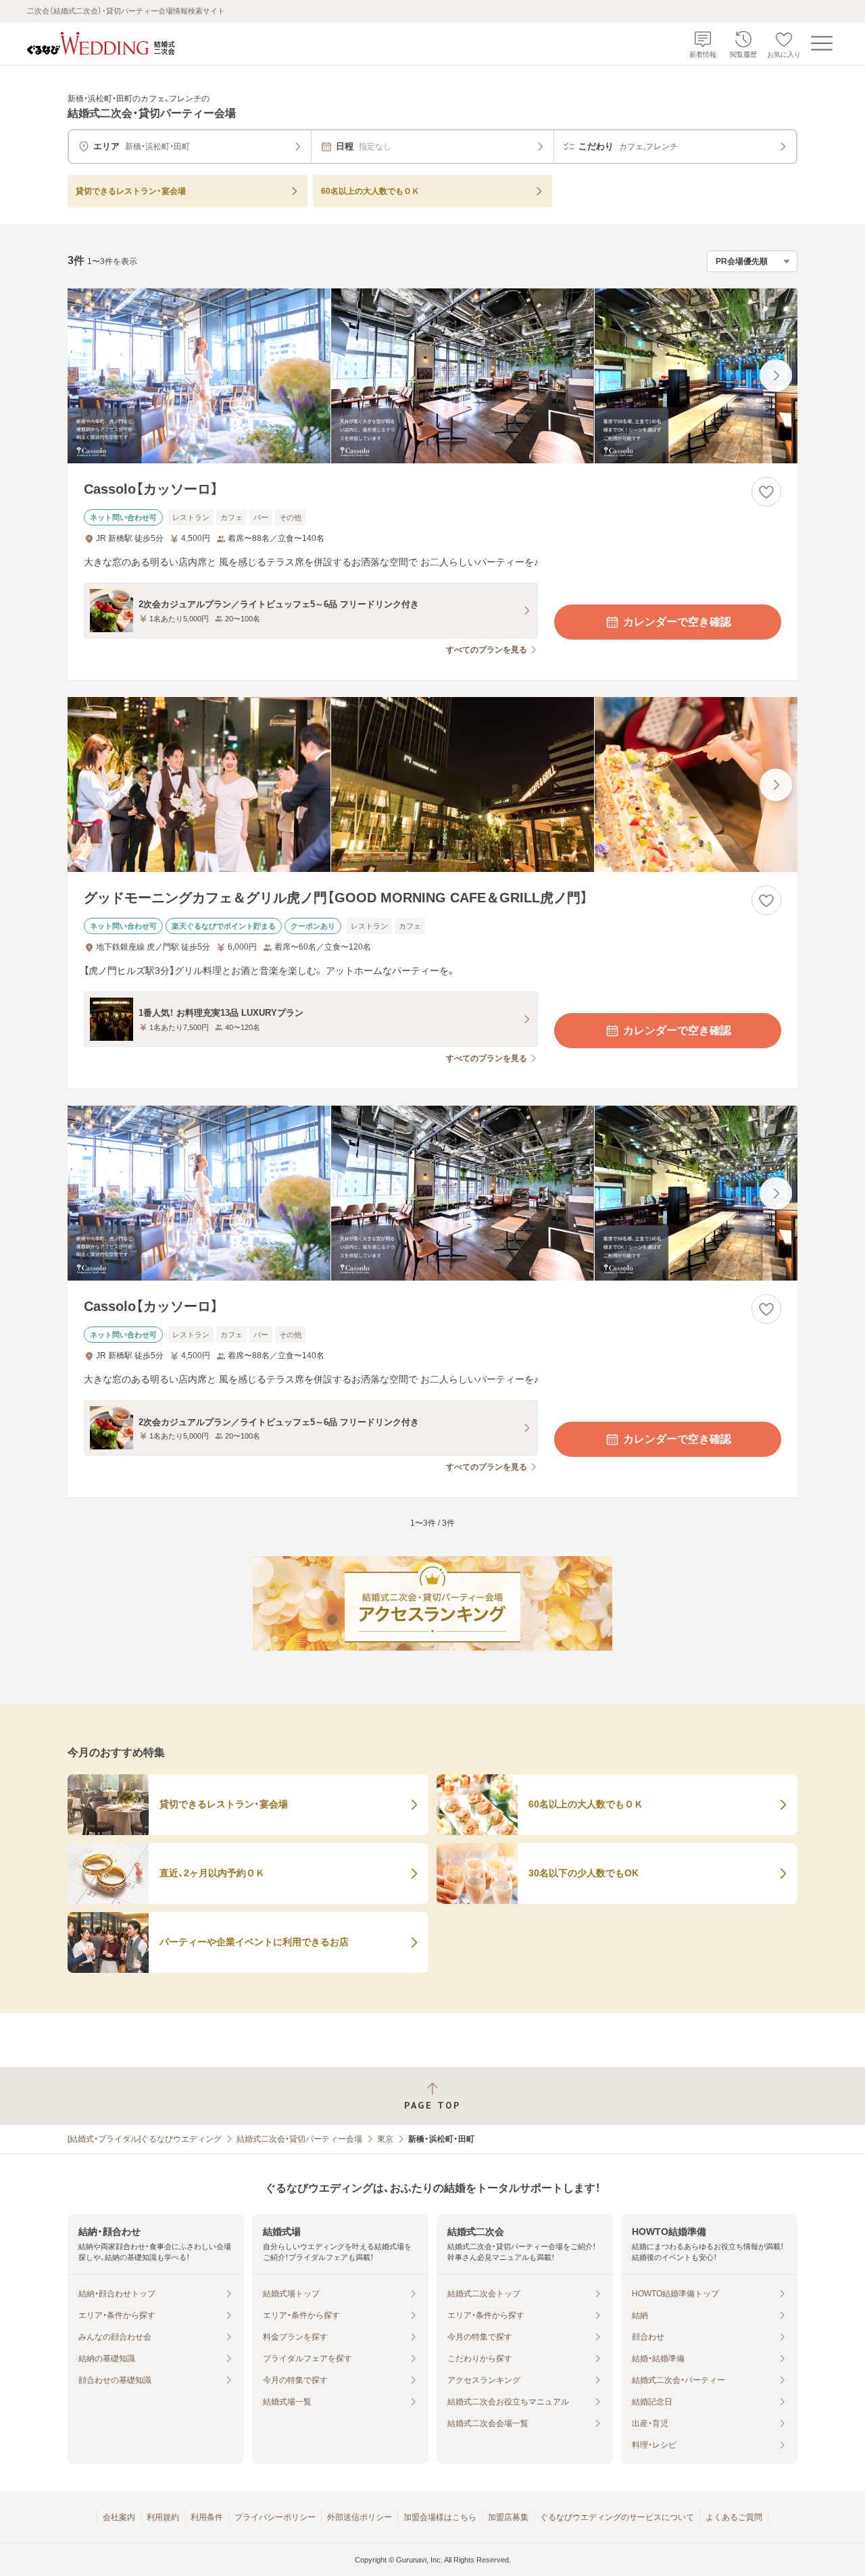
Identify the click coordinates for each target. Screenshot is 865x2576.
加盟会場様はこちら (440, 2517)
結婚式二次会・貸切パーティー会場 (299, 2139)
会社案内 (119, 2517)
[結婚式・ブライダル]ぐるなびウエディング (145, 2139)
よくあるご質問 (734, 2517)
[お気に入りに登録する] (766, 492)
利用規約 (163, 2517)
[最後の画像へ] (776, 376)
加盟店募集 (508, 2517)
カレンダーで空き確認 (677, 622)
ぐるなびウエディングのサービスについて (617, 2517)
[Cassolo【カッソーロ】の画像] (432, 376)
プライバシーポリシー (275, 2517)
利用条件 (207, 2517)
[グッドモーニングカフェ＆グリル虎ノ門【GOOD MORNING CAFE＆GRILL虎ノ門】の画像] (432, 784)
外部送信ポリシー (360, 2517)
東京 (385, 2139)
